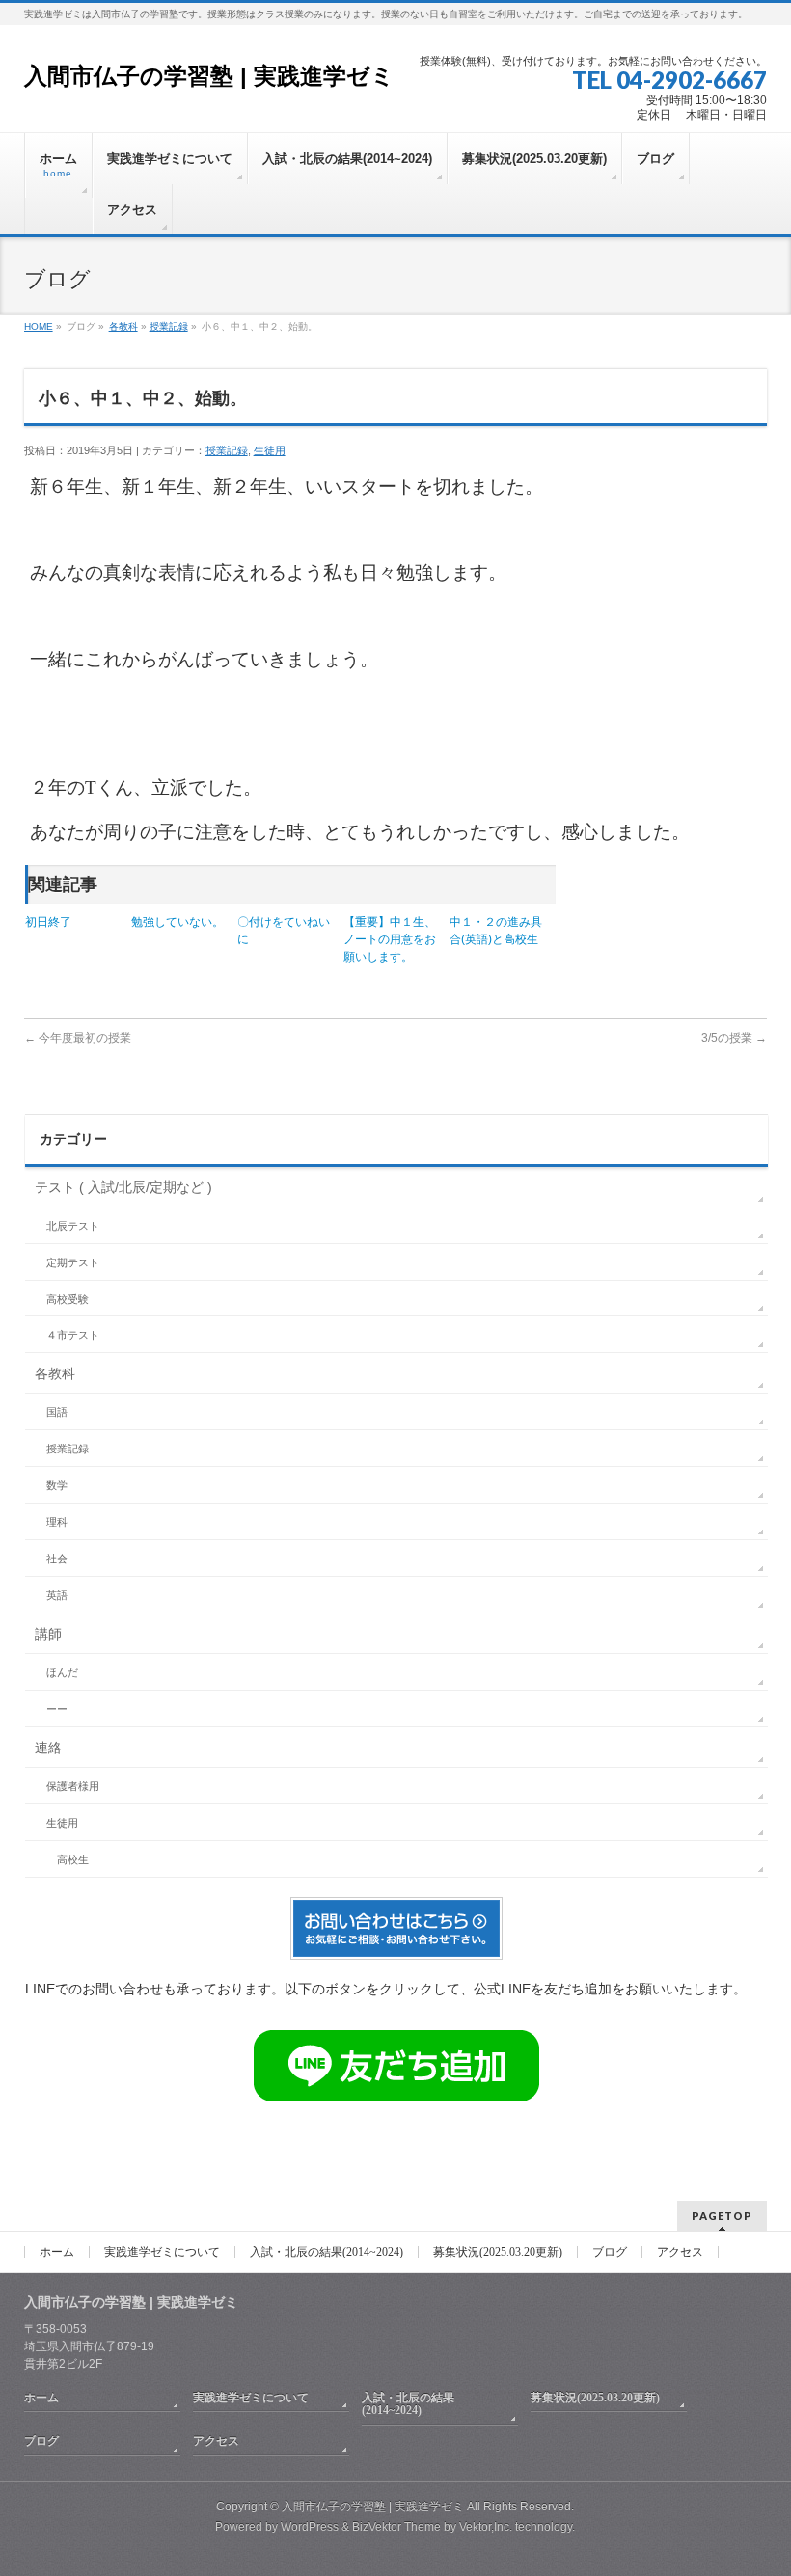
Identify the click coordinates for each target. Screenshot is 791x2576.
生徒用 (270, 450)
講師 (48, 1634)
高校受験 (68, 1299)
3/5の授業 (734, 1038)
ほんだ (62, 1672)
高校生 (73, 1859)
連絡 (48, 1748)
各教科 (123, 326)
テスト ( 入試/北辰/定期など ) (123, 1187)
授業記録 (169, 326)
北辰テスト (73, 1226)
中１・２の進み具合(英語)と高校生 (496, 931)
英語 (57, 1595)
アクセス (680, 2252)
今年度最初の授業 (78, 1038)
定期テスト (73, 1262)
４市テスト (73, 1335)
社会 (57, 1559)
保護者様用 (73, 1786)
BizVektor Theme (396, 2527)
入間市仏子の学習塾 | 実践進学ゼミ (209, 76)
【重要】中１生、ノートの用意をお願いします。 (390, 939)
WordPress (310, 2527)
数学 (57, 1485)
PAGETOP (722, 2216)
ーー (57, 1709)
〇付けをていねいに (284, 931)
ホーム (57, 2252)
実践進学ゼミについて (162, 2252)
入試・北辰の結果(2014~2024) (327, 2252)
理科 (57, 1522)
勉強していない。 (177, 922)
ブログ (610, 2252)
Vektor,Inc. (486, 2527)
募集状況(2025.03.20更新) (498, 2252)
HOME (39, 326)
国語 (57, 1412)
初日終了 (48, 922)
